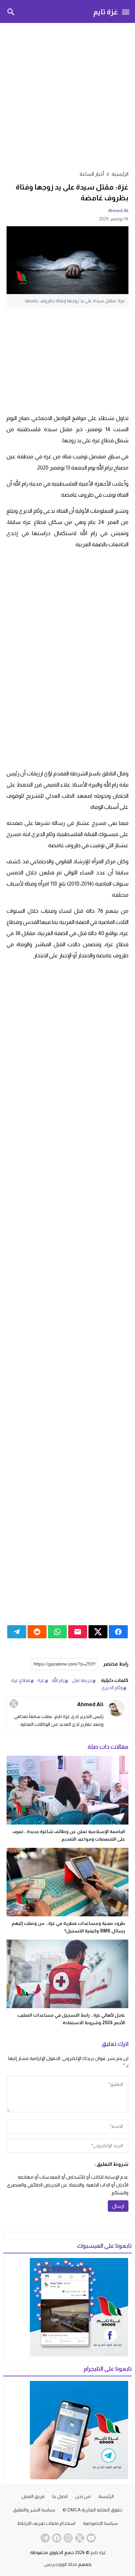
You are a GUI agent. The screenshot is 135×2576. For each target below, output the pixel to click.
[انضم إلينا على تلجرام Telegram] (45, 2538)
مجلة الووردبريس (61, 2564)
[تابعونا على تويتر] (79, 2538)
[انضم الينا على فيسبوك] (56, 2538)
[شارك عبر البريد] (78, 1632)
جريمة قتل (82, 1680)
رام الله (58, 1680)
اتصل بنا (60, 2496)
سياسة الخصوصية (100, 2523)
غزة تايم (106, 12)
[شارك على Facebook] (118, 1632)
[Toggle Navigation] (126, 11)
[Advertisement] (67, 96)
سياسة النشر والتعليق (34, 2510)
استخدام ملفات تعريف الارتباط (46, 2523)
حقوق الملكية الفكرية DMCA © (92, 2510)
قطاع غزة (21, 1680)
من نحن (83, 2496)
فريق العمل (33, 2496)
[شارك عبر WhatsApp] (57, 1632)
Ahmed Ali (118, 210)
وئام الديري (112, 1687)
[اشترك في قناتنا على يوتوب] (90, 2538)
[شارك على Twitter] (98, 1632)
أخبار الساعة (92, 174)
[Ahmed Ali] (117, 1708)
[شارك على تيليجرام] (17, 1632)
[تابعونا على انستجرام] (67, 2538)
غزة (41, 1680)
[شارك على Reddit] (37, 1632)
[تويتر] (14, 1704)
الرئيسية (106, 2496)
